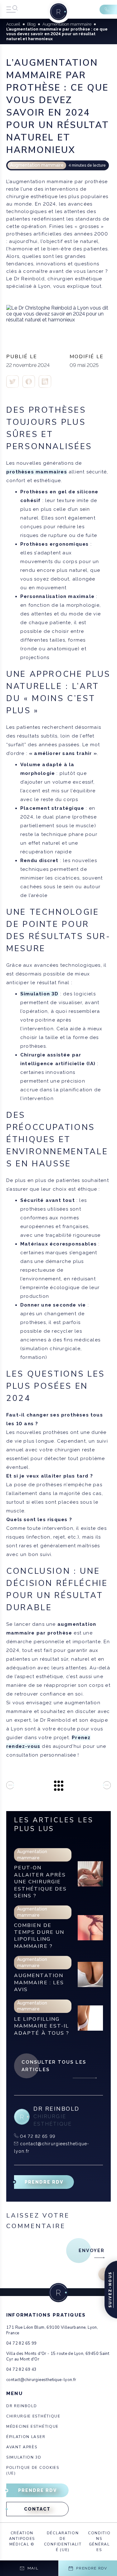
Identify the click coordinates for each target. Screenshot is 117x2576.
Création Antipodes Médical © (22, 2539)
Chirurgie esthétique (33, 2416)
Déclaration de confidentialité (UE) (63, 2541)
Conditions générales (99, 2541)
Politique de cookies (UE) (33, 2470)
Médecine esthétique (32, 2427)
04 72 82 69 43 (21, 2370)
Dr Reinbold (22, 2406)
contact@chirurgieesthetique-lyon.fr (41, 2380)
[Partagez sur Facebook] (12, 386)
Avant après (22, 2447)
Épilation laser (26, 2437)
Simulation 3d (24, 2457)
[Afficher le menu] (12, 9)
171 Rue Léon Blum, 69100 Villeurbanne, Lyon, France (52, 2330)
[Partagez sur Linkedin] (45, 386)
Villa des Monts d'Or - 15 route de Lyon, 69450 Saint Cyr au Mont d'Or (58, 2356)
